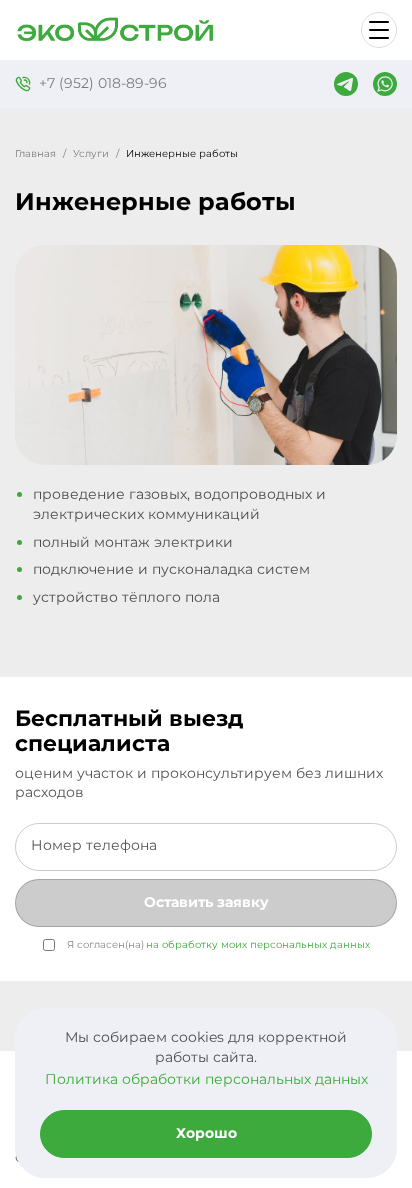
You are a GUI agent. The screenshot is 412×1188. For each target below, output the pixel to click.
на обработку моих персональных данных (258, 944)
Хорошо (206, 1133)
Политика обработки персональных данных (206, 1079)
